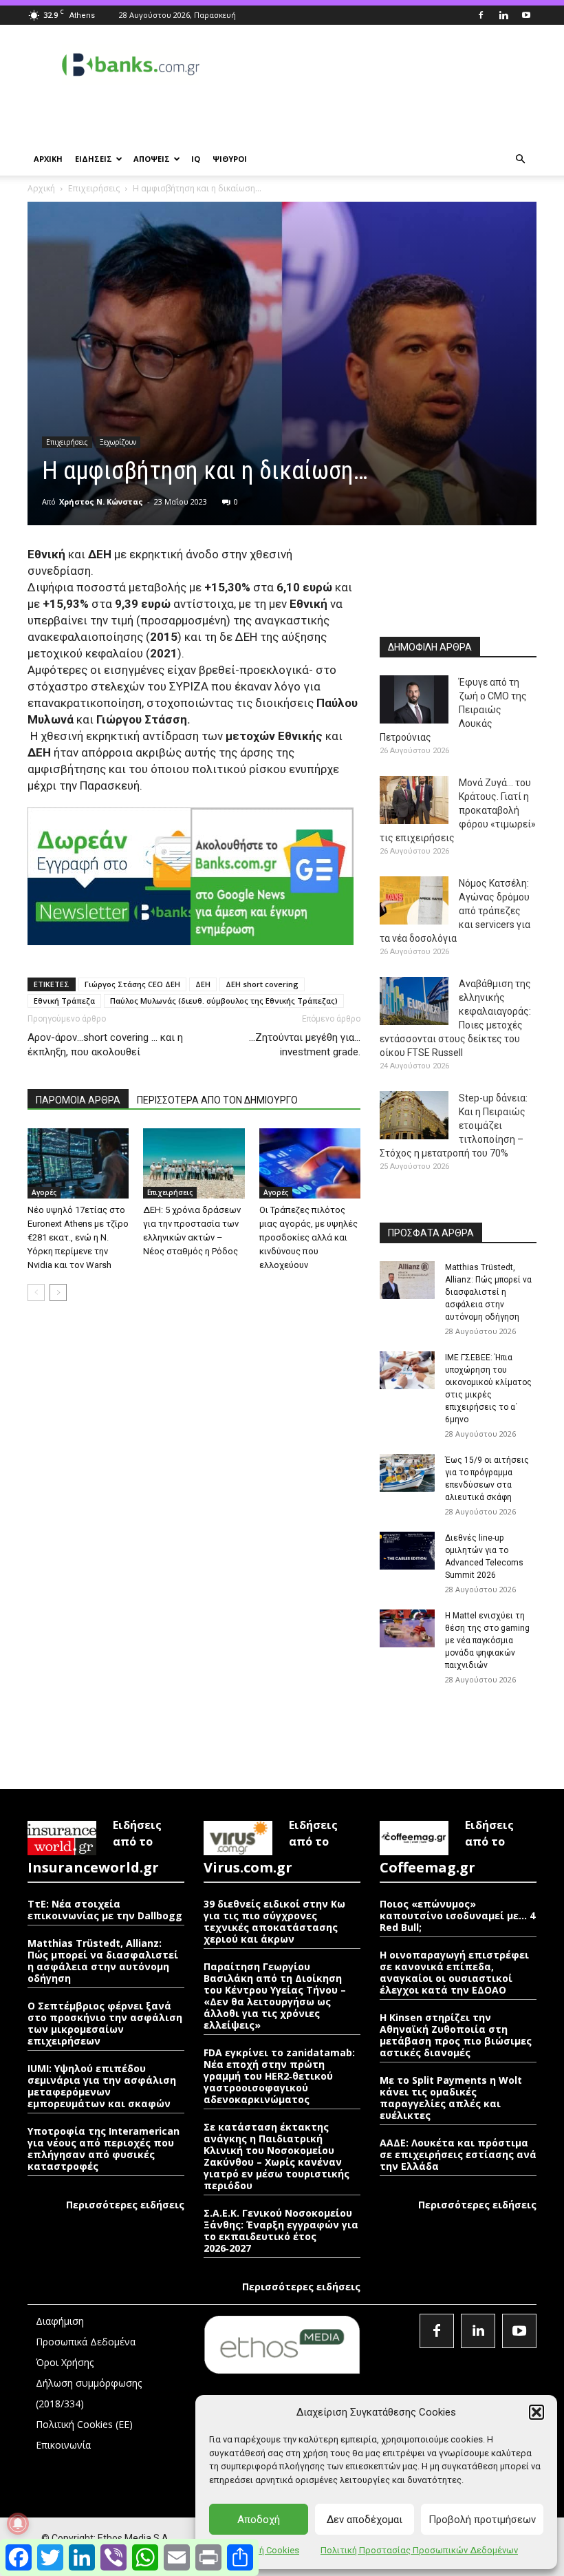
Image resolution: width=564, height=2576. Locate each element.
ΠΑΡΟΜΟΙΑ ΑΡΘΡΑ (78, 1100)
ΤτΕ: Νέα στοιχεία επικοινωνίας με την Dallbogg (105, 1910)
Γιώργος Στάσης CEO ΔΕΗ (132, 984)
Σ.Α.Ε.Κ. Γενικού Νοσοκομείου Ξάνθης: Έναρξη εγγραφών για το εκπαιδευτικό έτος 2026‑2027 (281, 2230)
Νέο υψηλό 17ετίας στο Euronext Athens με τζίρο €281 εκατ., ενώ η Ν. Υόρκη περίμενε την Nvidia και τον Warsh (78, 1237)
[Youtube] (526, 15)
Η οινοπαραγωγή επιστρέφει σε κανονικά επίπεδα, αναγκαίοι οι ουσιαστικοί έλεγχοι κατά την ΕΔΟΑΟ (454, 1972)
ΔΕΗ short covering (262, 984)
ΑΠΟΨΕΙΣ (152, 159)
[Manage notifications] (18, 2524)
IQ (196, 159)
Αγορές (44, 1192)
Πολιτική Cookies (263, 2550)
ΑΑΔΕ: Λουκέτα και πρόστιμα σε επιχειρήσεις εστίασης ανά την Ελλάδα (458, 2154)
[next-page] (58, 1292)
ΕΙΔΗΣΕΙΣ (94, 159)
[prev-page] (36, 1292)
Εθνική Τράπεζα (64, 1001)
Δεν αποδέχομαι (365, 2520)
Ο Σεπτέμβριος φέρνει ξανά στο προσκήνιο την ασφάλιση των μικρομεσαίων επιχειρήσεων (105, 2023)
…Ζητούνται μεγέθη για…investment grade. (305, 1045)
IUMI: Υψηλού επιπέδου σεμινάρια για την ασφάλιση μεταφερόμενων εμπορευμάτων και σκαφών (102, 2086)
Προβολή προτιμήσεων (482, 2520)
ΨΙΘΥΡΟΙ (230, 159)
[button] (536, 2412)
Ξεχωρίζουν (118, 442)
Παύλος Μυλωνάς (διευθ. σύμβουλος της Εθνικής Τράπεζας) (224, 1001)
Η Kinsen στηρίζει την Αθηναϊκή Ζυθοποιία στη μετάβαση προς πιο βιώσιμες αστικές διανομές (456, 2035)
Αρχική (41, 188)
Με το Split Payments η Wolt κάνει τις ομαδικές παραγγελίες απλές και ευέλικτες (451, 2098)
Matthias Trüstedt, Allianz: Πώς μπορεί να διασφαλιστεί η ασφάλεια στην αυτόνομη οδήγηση (488, 1292)
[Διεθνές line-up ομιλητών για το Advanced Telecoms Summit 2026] (407, 1551)
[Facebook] (481, 15)
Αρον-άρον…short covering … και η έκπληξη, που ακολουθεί (105, 1045)
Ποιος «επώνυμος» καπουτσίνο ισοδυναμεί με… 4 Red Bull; (457, 1915)
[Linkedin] (503, 15)
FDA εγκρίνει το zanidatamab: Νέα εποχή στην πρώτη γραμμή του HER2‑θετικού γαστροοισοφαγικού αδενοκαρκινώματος (279, 2076)
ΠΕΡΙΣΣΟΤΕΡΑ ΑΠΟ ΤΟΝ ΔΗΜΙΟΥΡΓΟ (217, 1100)
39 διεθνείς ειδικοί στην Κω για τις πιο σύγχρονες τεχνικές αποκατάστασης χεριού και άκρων (274, 1921)
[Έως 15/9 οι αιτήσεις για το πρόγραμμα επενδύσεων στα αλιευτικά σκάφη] (407, 1473)
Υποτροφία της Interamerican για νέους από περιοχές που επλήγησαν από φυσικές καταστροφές (104, 2149)
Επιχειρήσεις (94, 188)
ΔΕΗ (203, 984)
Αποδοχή (259, 2520)
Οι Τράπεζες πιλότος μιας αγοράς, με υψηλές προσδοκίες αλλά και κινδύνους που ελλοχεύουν (308, 1237)
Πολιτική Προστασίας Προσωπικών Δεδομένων (419, 2550)
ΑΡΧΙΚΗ (48, 159)
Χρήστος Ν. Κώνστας (101, 502)
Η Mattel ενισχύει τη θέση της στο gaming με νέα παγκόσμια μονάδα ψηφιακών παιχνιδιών (487, 1640)
